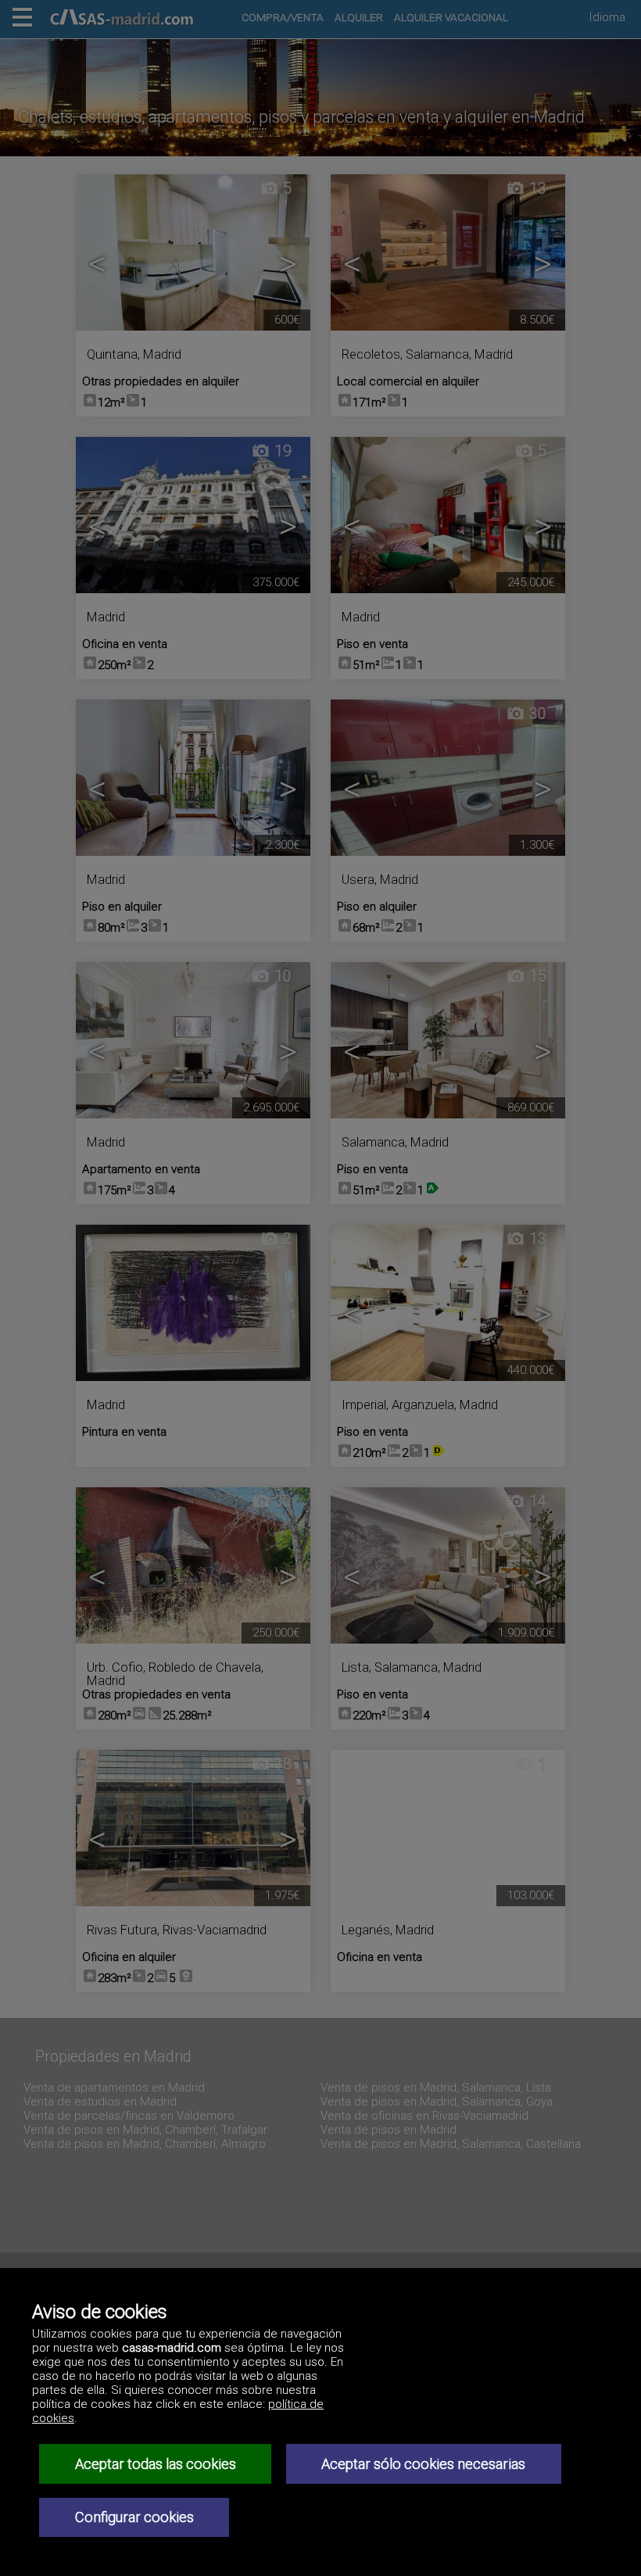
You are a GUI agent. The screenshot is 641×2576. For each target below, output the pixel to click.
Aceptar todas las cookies (156, 2464)
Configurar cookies (134, 2517)
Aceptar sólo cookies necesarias (423, 2464)
